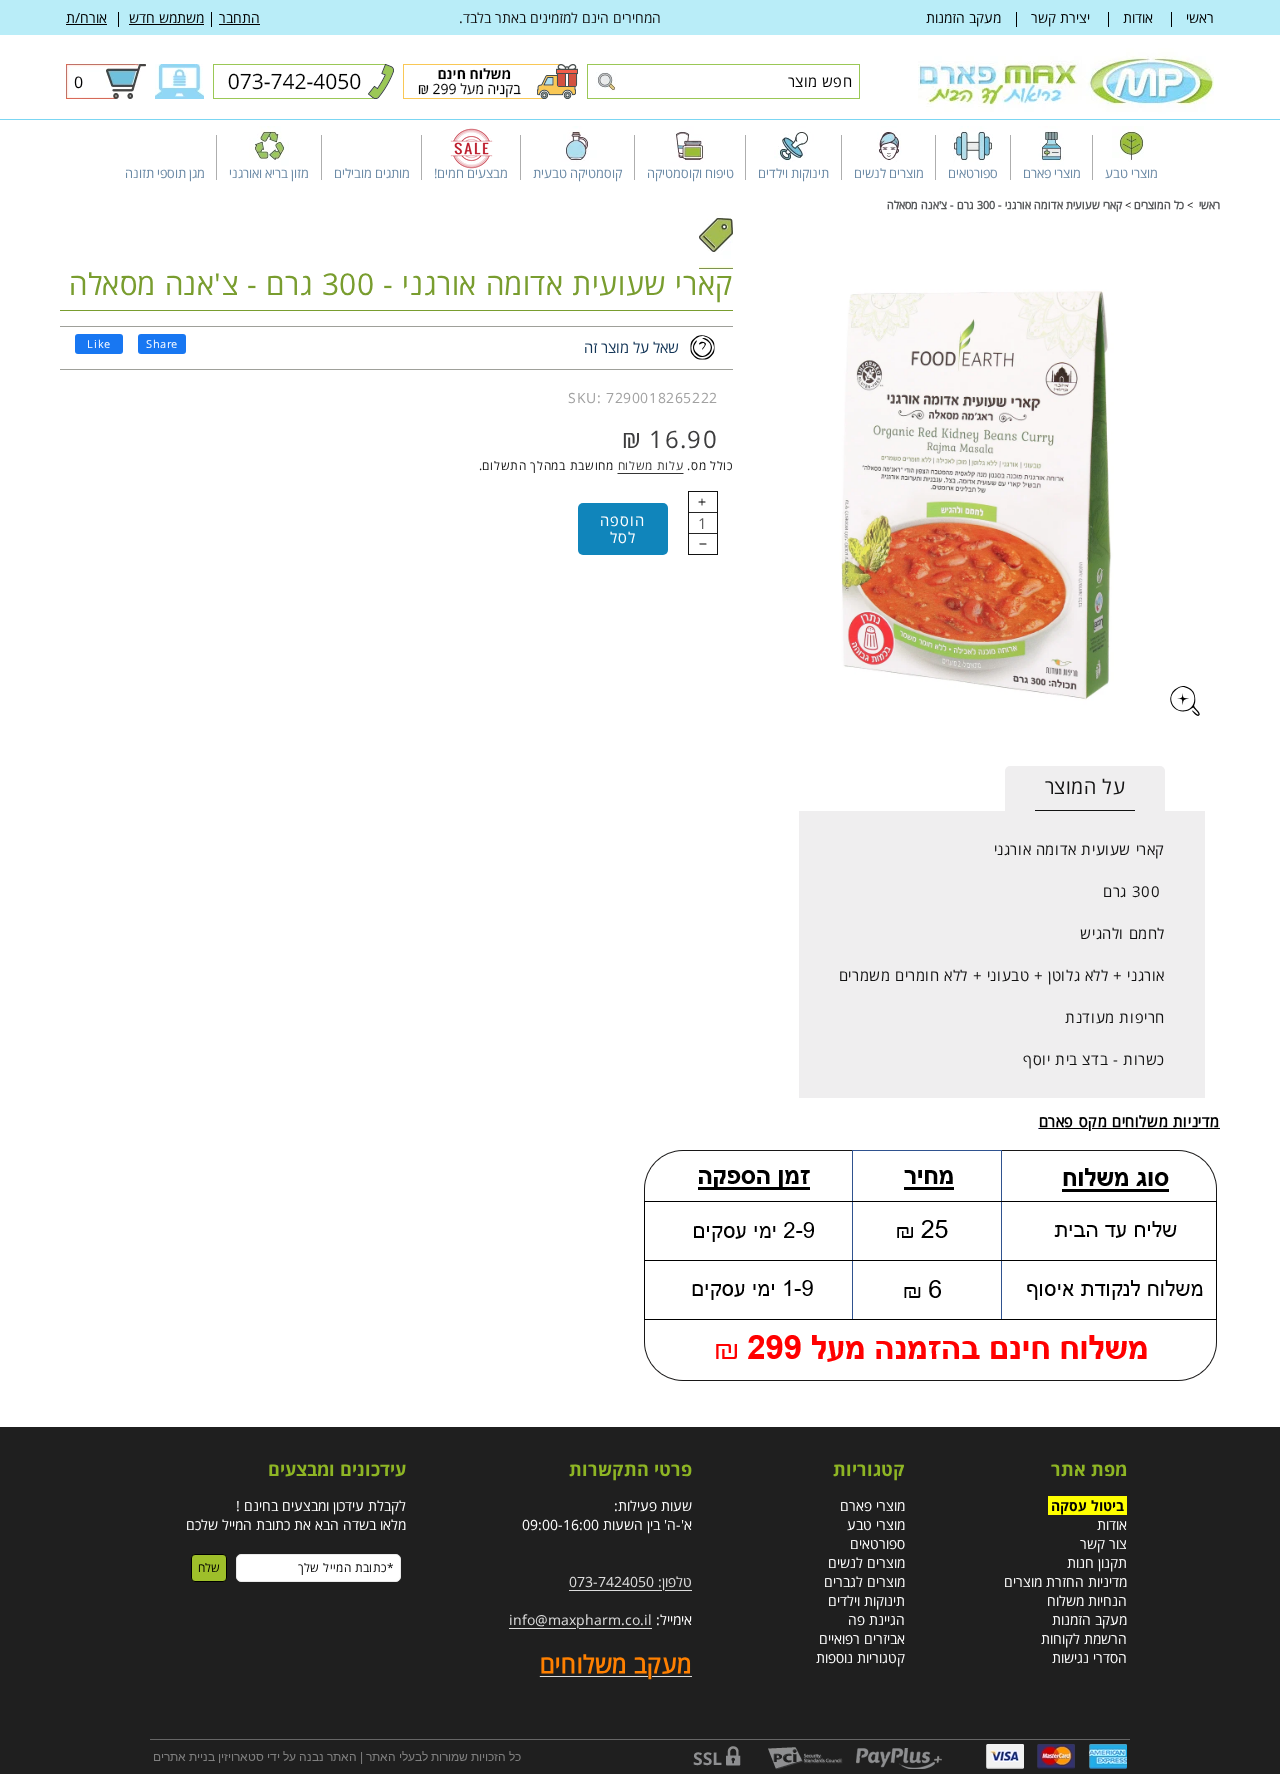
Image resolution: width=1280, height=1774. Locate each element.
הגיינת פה (876, 1618)
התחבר (239, 17)
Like (98, 343)
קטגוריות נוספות (860, 1656)
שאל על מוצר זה (631, 347)
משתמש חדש (166, 17)
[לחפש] (605, 82)
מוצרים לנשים (866, 1561)
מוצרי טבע (876, 1523)
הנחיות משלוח (1087, 1599)
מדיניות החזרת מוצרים (1065, 1580)
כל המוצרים (1159, 204)
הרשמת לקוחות (1084, 1637)
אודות (1138, 17)
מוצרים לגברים (864, 1580)
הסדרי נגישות (1089, 1656)
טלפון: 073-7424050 (630, 1580)
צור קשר (1103, 1542)
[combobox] (723, 81)
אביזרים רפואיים (862, 1637)
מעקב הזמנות (963, 17)
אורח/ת (86, 17)
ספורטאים (877, 1542)
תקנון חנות (1097, 1561)
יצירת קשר (1060, 17)
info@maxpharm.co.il (580, 1618)
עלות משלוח (651, 465)
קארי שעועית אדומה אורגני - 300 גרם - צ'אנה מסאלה (1004, 204)
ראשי (1200, 17)
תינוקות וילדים (866, 1599)
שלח (209, 1566)
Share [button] (162, 343)
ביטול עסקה (1087, 1504)
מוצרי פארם (872, 1504)
